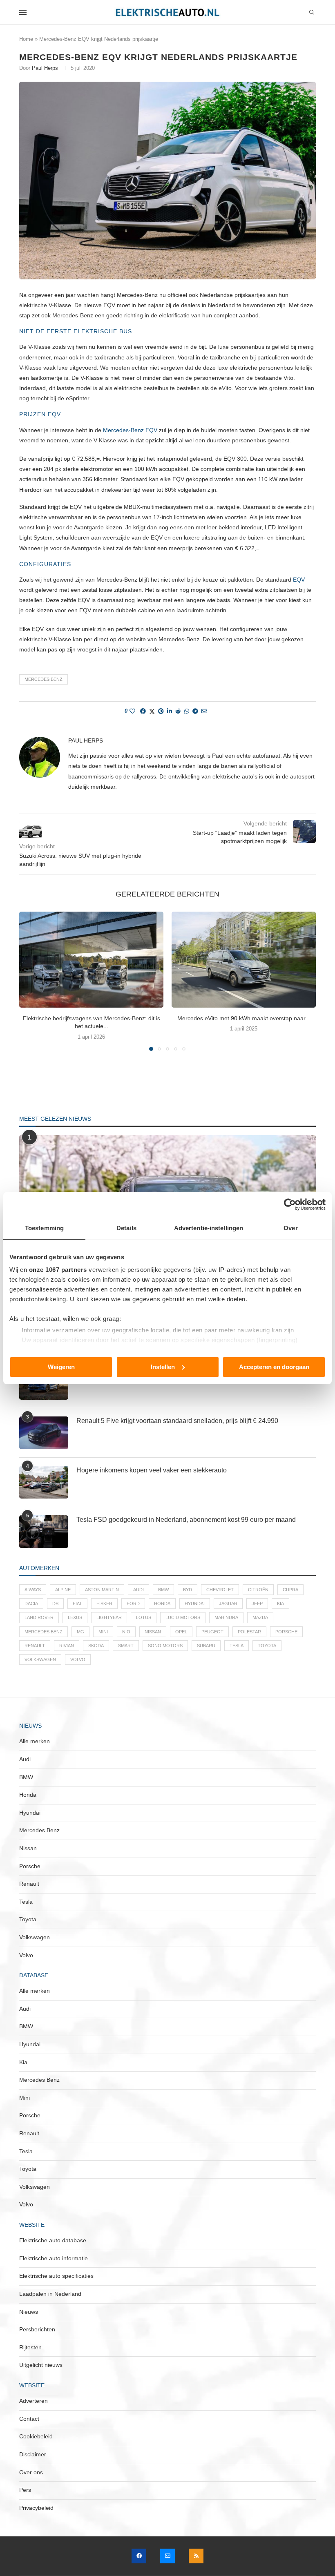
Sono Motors (165, 1646)
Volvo (78, 1659)
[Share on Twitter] (152, 711)
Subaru (206, 1646)
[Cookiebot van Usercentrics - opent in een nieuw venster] (290, 1204)
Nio (126, 1632)
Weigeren (61, 1367)
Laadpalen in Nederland (50, 2294)
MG (80, 1632)
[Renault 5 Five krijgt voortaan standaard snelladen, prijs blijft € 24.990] (44, 1433)
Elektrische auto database (53, 2240)
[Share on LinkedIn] (170, 711)
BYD (188, 1590)
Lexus (75, 1617)
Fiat (77, 1604)
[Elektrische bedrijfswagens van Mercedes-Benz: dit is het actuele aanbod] (91, 960)
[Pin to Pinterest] (161, 711)
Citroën (258, 1590)
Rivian (67, 1646)
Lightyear (109, 1617)
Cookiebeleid (36, 2436)
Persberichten (37, 2329)
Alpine (63, 1590)
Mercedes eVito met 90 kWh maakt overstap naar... (244, 1018)
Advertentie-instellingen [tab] (209, 1228)
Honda (162, 1604)
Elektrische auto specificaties (56, 2276)
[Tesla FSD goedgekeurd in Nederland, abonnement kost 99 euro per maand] (44, 1532)
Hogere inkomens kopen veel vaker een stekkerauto (152, 1470)
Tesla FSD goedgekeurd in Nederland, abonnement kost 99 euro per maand (186, 1520)
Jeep (257, 1604)
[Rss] (196, 2556)
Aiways (33, 1590)
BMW (163, 1590)
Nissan (153, 1632)
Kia (280, 1604)
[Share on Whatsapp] (187, 711)
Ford (133, 1604)
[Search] (312, 13)
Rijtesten (30, 2347)
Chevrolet (220, 1590)
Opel (181, 1632)
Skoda (96, 1646)
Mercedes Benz (44, 679)
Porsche (286, 1632)
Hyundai (195, 1604)
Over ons (31, 2472)
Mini (103, 1632)
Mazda (260, 1617)
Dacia (31, 1604)
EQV (299, 580)
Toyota (267, 1646)
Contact (29, 2419)
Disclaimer (33, 2454)
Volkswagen (40, 1659)
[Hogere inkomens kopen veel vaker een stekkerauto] (44, 1482)
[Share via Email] (204, 711)
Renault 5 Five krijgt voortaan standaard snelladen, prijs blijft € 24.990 (177, 1421)
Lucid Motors (183, 1617)
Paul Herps (45, 68)
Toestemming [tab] (44, 1228)
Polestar (249, 1632)
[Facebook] (139, 2556)
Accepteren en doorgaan (274, 1367)
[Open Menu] (23, 12)
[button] (30, 981)
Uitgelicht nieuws (41, 2365)
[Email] (167, 2556)
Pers (25, 2490)
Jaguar (228, 1604)
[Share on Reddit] (178, 711)
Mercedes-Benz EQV (130, 430)
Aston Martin (102, 1590)
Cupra (290, 1590)
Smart (126, 1646)
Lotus (144, 1617)
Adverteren (33, 2401)
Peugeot (212, 1632)
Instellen (163, 1367)
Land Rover (39, 1617)
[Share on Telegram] (195, 711)
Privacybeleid (36, 2508)
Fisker (104, 1604)
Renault (35, 1646)
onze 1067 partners (58, 1270)
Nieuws (29, 2312)
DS (55, 1604)
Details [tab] (126, 1228)
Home (26, 39)
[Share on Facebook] (143, 711)
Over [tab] (290, 1228)
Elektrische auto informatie (54, 2258)
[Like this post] (132, 711)
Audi (138, 1590)
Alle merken (35, 1741)
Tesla (237, 1646)
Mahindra (226, 1617)
